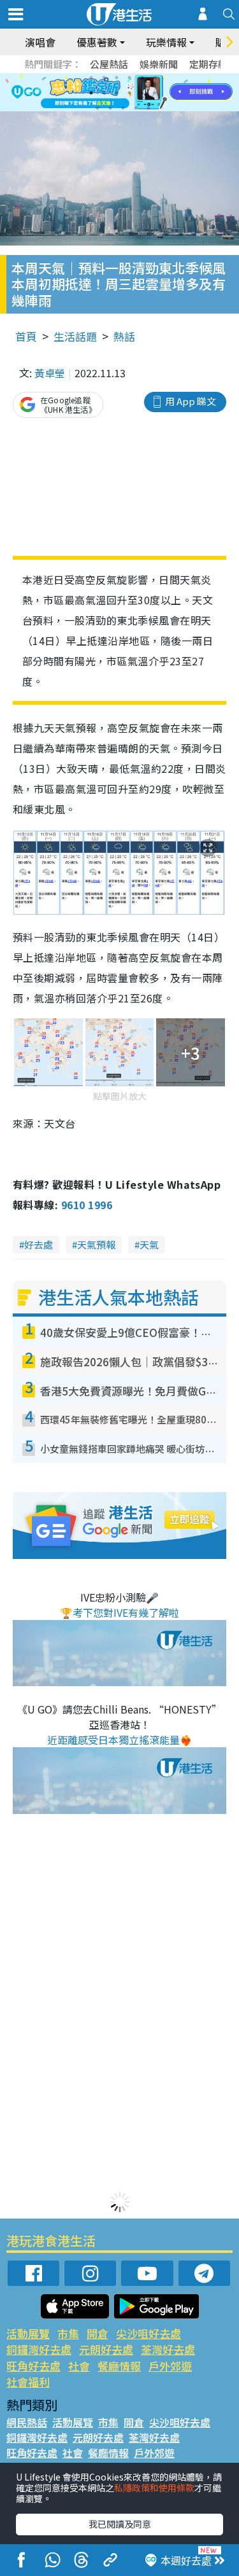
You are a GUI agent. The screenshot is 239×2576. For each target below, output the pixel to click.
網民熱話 (27, 2422)
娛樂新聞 (159, 64)
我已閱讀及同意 (120, 2524)
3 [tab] (117, 78)
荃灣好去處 (168, 2349)
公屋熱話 (109, 64)
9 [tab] (117, 93)
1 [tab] (91, 78)
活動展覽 (28, 2333)
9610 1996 (87, 1205)
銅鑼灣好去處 (39, 2349)
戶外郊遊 (170, 2366)
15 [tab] (123, 108)
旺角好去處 (33, 2366)
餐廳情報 (119, 2366)
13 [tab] (98, 108)
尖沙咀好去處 (148, 2333)
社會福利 (28, 2382)
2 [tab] (104, 78)
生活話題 (75, 336)
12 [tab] (155, 93)
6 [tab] (155, 78)
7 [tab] (91, 93)
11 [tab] (142, 93)
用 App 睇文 (191, 401)
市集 (68, 2333)
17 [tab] (148, 108)
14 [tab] (110, 108)
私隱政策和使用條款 (154, 2488)
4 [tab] (129, 78)
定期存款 (208, 64)
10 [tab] (129, 93)
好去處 (39, 1244)
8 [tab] (104, 93)
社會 (79, 2366)
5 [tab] (142, 78)
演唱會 (40, 42)
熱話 (124, 336)
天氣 (149, 1244)
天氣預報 (96, 1244)
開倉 (98, 2333)
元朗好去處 (106, 2349)
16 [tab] (136, 108)
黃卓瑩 (50, 373)
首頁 (26, 336)
